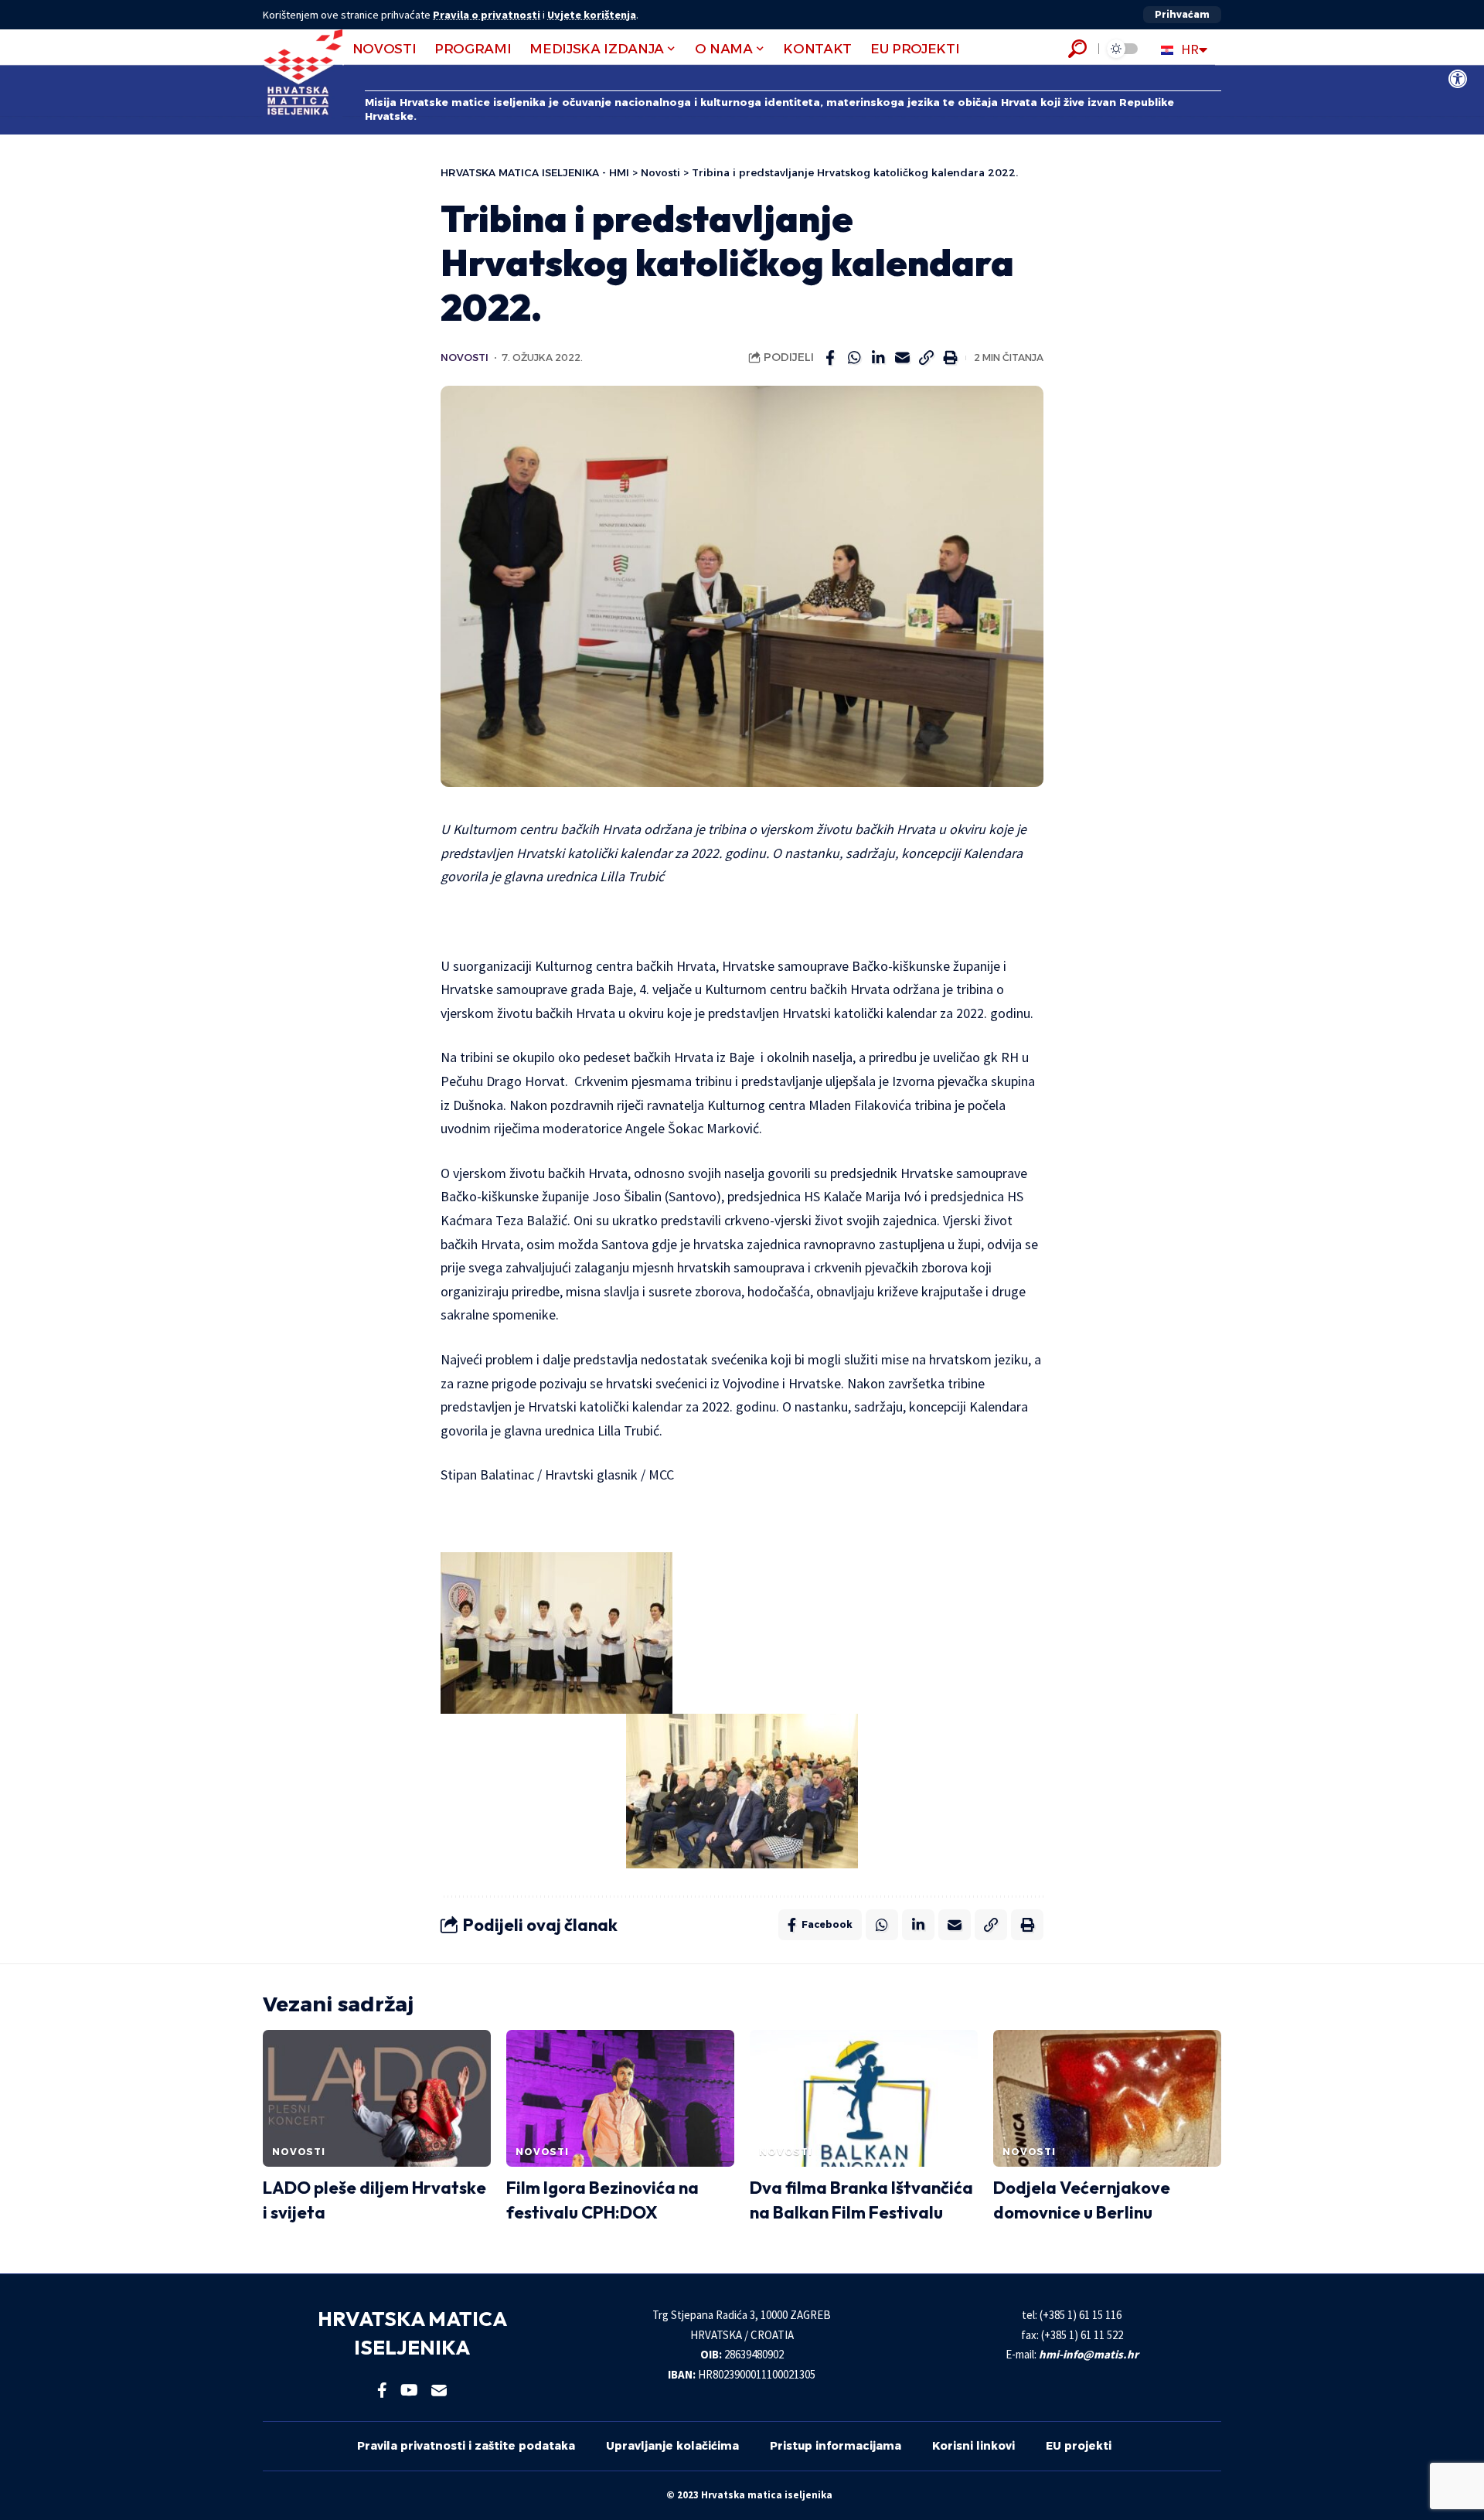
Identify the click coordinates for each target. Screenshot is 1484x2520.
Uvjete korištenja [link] (592, 15)
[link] (1458, 79)
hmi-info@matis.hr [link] (1089, 2354)
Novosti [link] (465, 358)
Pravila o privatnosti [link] (487, 15)
